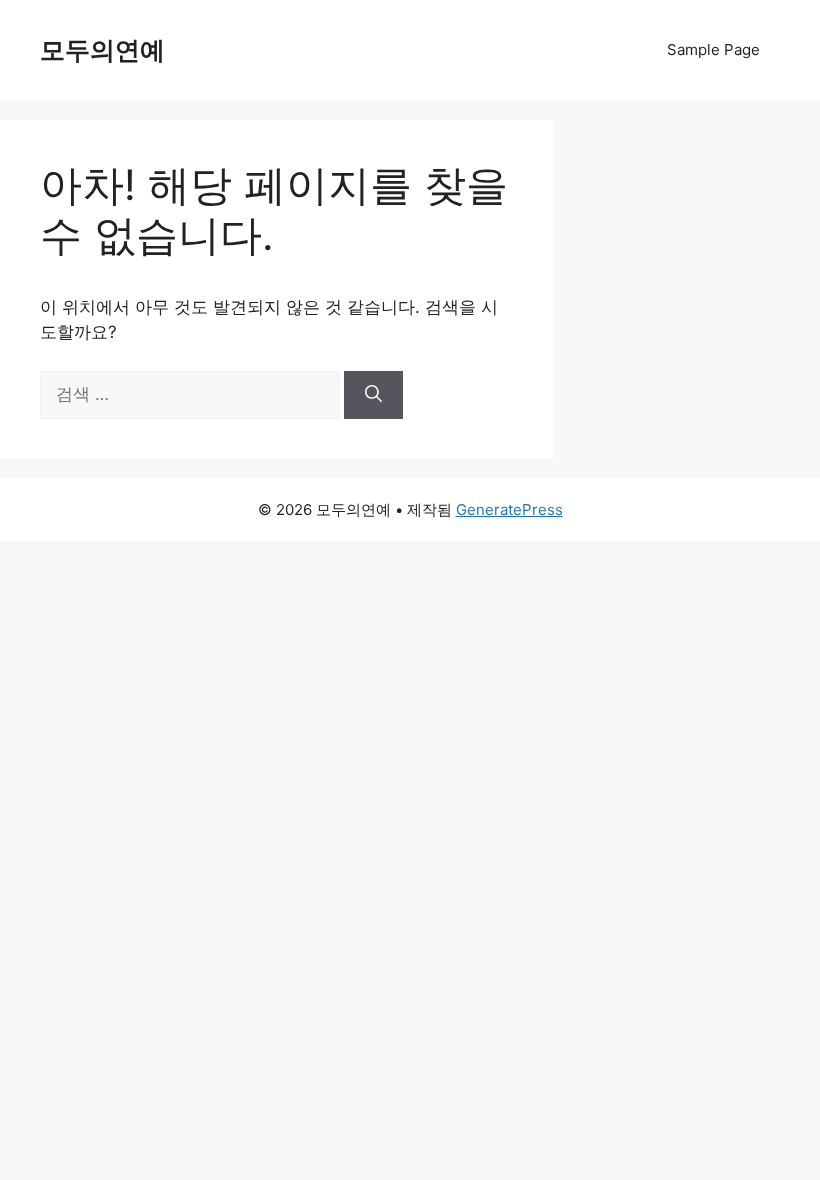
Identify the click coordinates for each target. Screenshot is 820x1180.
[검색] (373, 395)
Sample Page (713, 49)
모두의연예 (102, 50)
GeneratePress (509, 509)
